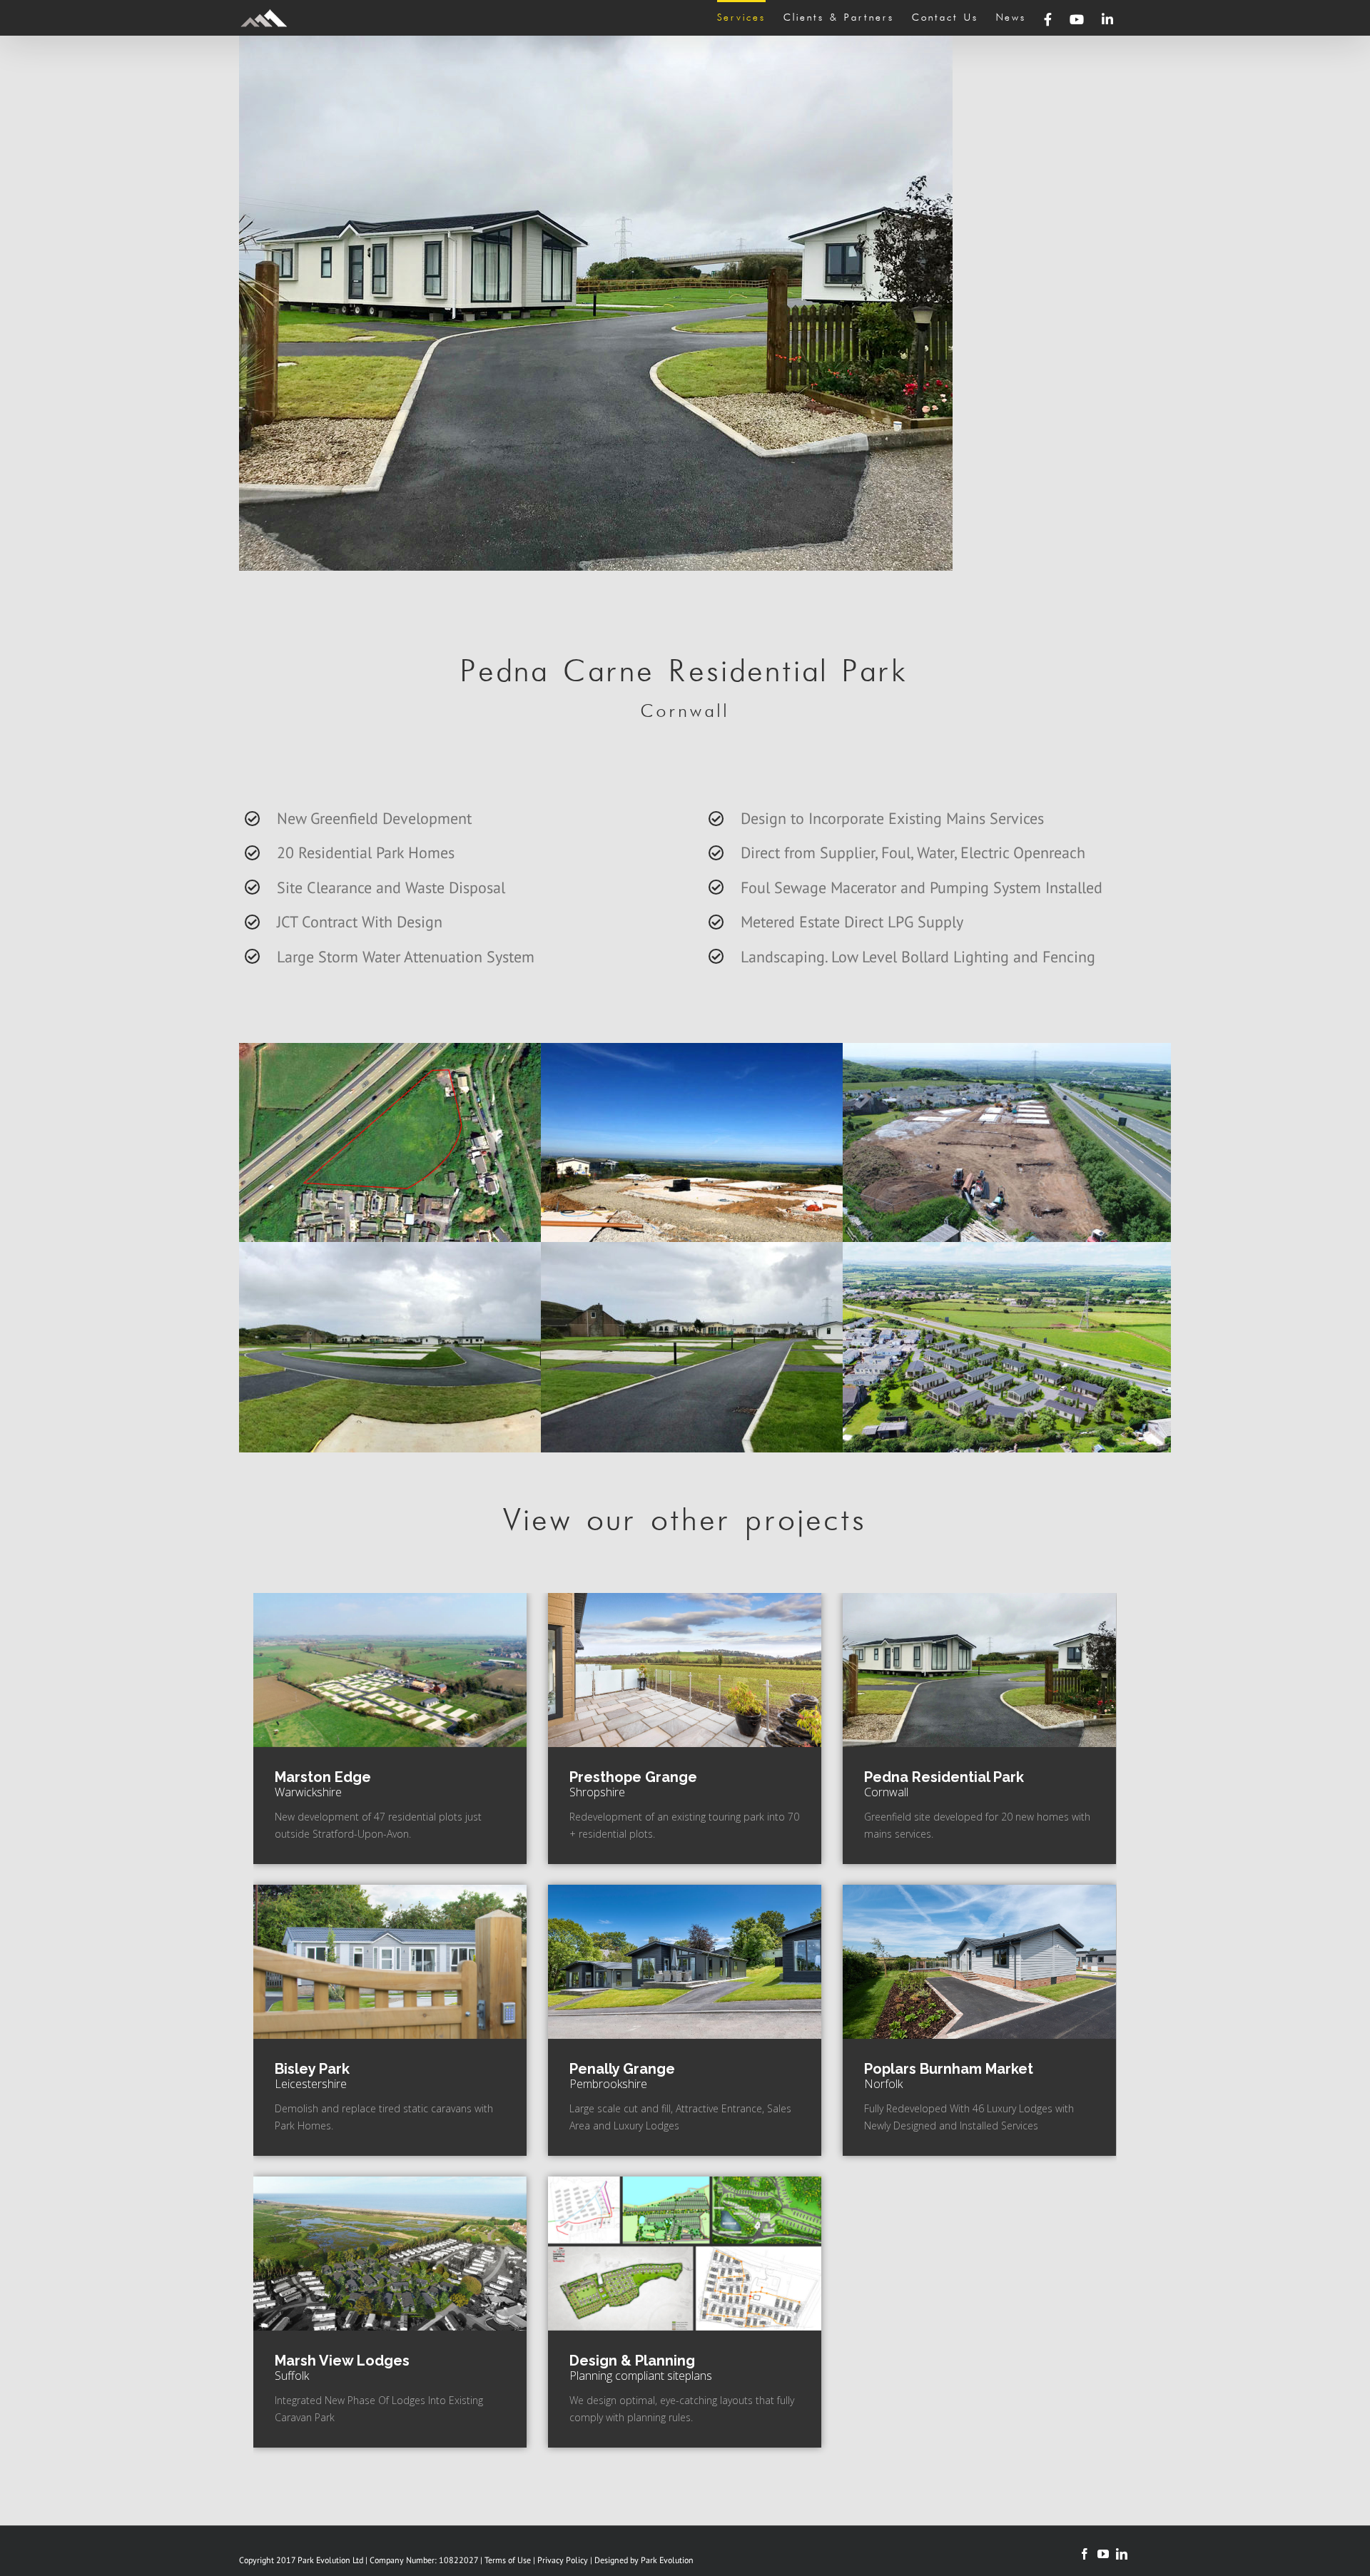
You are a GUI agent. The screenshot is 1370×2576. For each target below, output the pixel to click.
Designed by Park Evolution (644, 2560)
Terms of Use (508, 2560)
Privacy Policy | (566, 2560)
